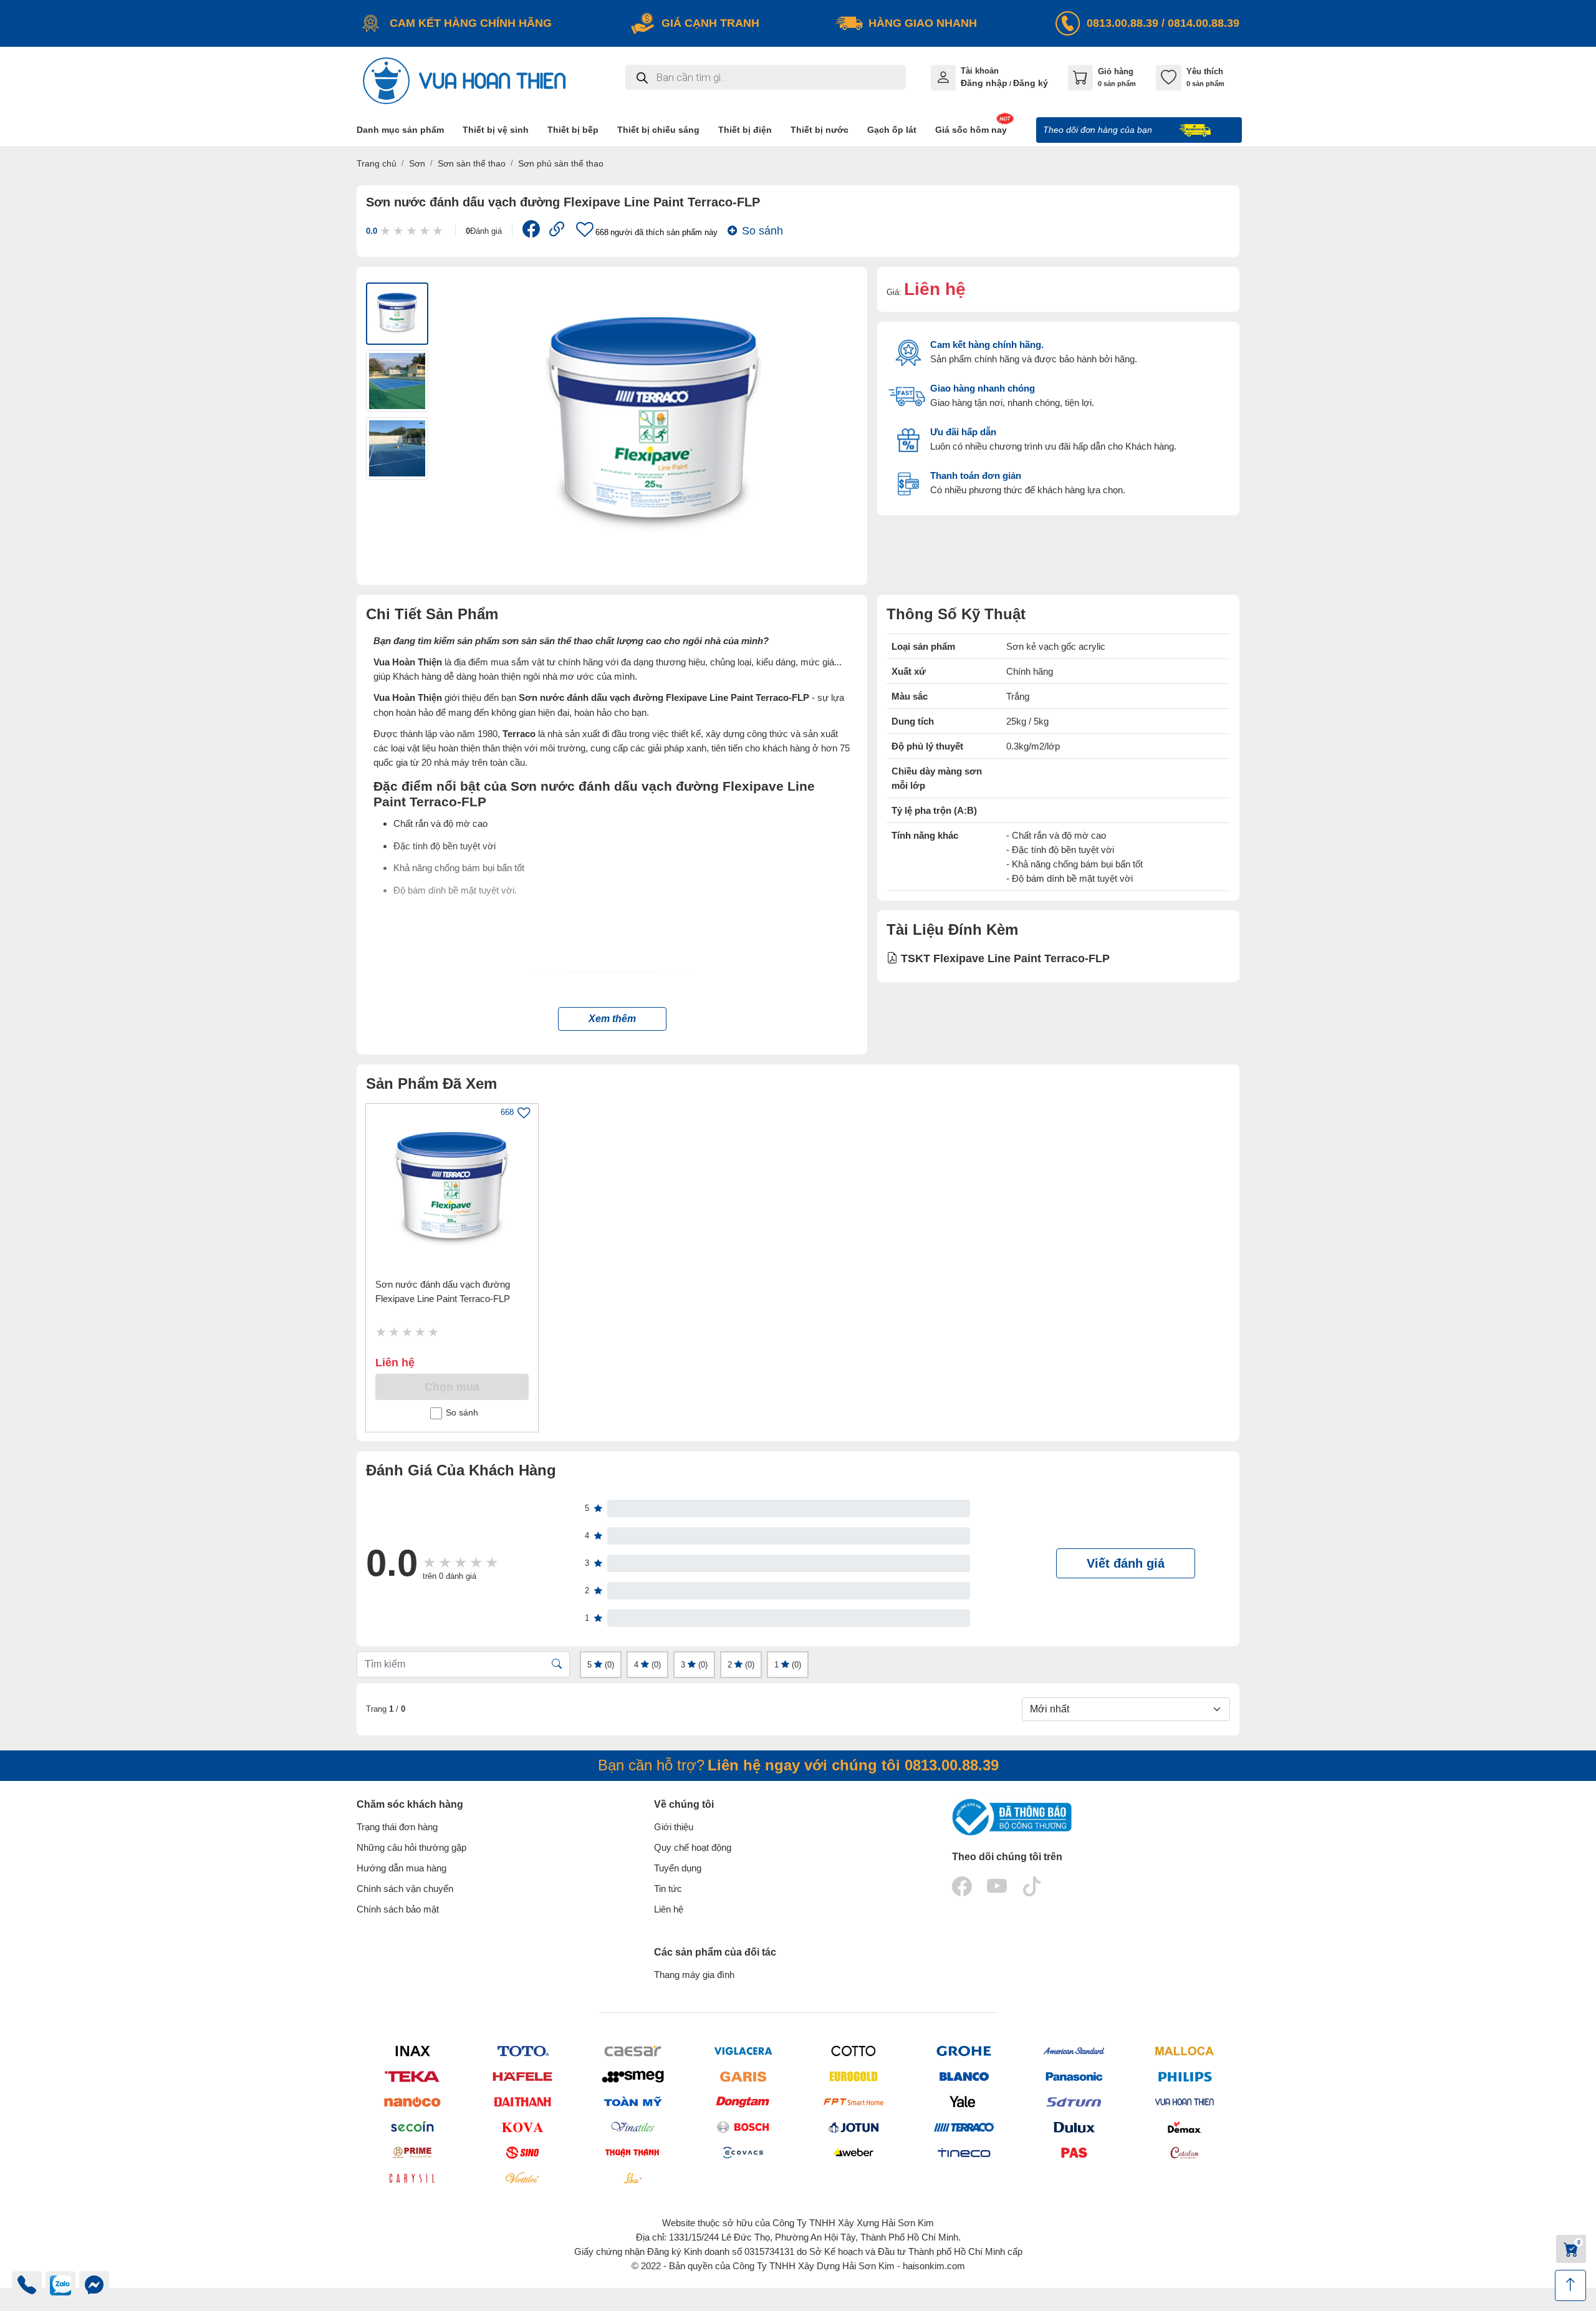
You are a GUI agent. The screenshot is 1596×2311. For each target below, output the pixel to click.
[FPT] (853, 2102)
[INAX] (412, 2051)
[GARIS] (743, 2076)
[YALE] (964, 2102)
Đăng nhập (984, 83)
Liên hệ (669, 1909)
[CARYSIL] (412, 2178)
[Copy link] (557, 231)
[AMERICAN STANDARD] (1074, 2051)
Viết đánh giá (1126, 1563)
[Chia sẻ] (531, 232)
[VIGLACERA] (743, 2051)
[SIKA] (632, 2178)
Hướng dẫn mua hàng (401, 1868)
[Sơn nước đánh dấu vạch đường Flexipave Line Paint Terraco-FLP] (452, 1190)
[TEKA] (412, 2076)
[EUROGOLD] (853, 2076)
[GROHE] (964, 2051)
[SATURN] (1074, 2102)
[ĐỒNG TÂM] (743, 2102)
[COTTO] (853, 2051)
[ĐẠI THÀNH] (522, 2102)
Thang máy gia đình (694, 1975)
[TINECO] (964, 2152)
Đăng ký (1031, 83)
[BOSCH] (743, 2127)
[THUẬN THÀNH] (632, 2152)
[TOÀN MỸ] (632, 2102)
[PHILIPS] (1184, 2076)
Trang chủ (377, 163)
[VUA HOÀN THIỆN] (1184, 2102)
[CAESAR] (632, 2051)
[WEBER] (853, 2152)
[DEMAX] (1184, 2127)
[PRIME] (412, 2152)
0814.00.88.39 (1204, 23)
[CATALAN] (1184, 2152)
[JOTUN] (853, 2127)
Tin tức (668, 1889)
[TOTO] (522, 2051)
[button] (612, 1019)
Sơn (417, 163)
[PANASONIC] (1074, 2076)
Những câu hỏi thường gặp (411, 1847)
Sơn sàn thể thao (472, 163)
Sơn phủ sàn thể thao (561, 163)
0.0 (372, 231)
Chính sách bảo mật (398, 1909)
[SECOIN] (412, 2127)
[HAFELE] (522, 2076)
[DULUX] (1074, 2127)
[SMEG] (632, 2076)
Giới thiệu (674, 1827)
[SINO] (522, 2152)
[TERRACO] (964, 2127)
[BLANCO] (964, 2076)
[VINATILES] (632, 2127)
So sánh (762, 231)
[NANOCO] (412, 2102)
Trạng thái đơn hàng (397, 1827)
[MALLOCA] (1184, 2051)
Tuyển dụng (678, 1868)
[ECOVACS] (743, 2152)
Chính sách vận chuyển (405, 1889)
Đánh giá (484, 231)
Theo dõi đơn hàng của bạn (1099, 130)
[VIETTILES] (522, 2178)
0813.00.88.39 (1122, 23)
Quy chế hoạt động (693, 1847)
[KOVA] (522, 2127)
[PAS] (1074, 2152)
